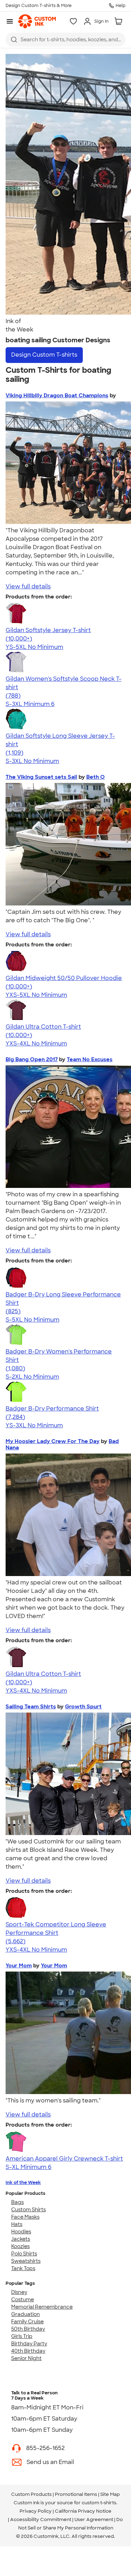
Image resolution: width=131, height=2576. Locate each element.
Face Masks (25, 2217)
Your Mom (19, 1966)
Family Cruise (27, 2322)
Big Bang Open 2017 (32, 1059)
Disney (19, 2292)
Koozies (20, 2246)
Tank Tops (23, 2268)
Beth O (96, 777)
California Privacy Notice (83, 2511)
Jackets (21, 2239)
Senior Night (26, 2358)
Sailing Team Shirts (31, 1707)
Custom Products (31, 2494)
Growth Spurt (83, 1707)
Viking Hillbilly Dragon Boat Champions (57, 395)
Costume (23, 2299)
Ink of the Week (23, 2182)
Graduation (26, 2314)
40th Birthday (28, 2351)
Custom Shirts (28, 2210)
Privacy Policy (36, 2511)
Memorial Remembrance (42, 2307)
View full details (28, 586)
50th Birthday (28, 2329)
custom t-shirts (99, 2503)
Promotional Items (76, 2494)
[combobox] (65, 40)
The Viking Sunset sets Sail (41, 777)
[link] (37, 21)
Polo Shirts (24, 2254)
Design (44, 355)
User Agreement (94, 2519)
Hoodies (21, 2232)
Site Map (110, 2494)
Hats (17, 2224)
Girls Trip (22, 2336)
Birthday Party (29, 2344)
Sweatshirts (26, 2261)
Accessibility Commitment (41, 2519)
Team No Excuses (90, 1059)
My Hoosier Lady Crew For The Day (53, 1441)
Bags (17, 2202)
